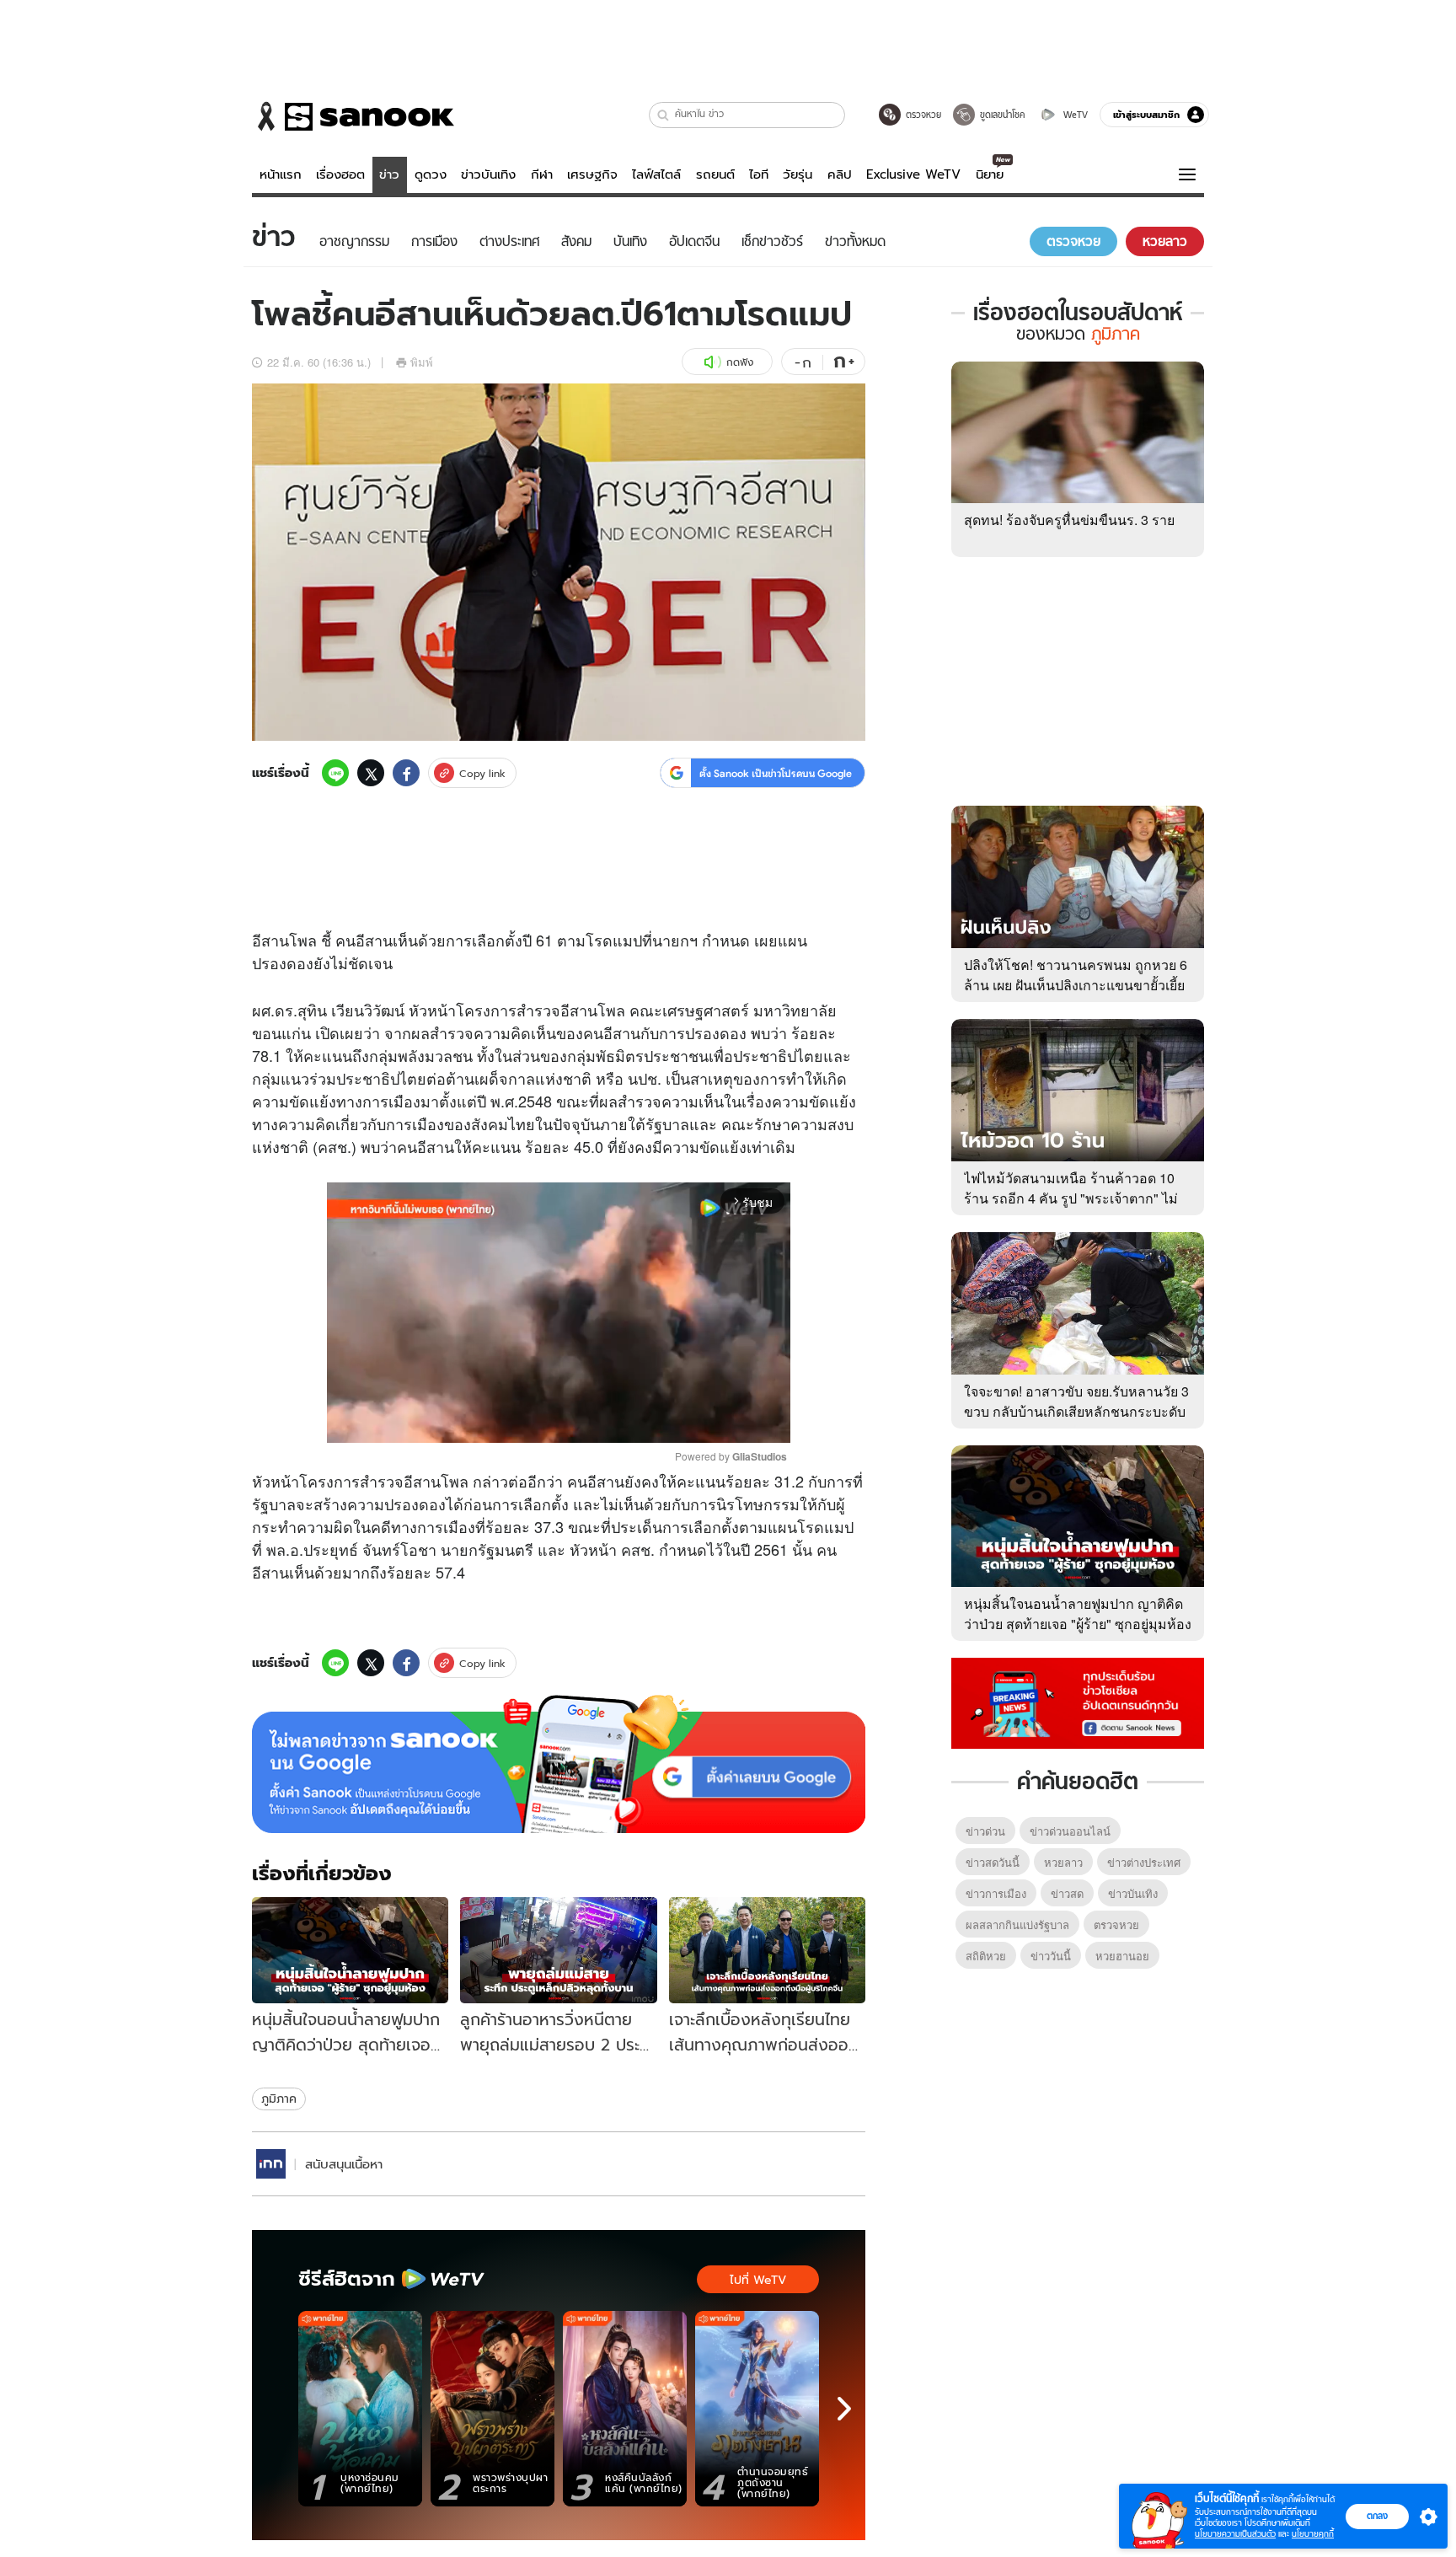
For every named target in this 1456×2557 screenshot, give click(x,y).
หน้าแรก (281, 174)
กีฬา (542, 174)
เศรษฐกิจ (592, 174)
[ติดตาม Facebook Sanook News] (1078, 1702)
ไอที (759, 174)
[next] (844, 2409)
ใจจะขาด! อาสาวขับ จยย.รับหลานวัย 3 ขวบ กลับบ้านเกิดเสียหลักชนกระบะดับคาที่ (1076, 1411)
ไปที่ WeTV (758, 2280)
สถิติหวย (986, 1956)
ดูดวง (431, 174)
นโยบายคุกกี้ (1313, 2534)
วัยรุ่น (798, 174)
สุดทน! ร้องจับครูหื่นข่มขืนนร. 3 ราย (1069, 520)
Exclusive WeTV (913, 174)
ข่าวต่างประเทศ (1144, 1862)
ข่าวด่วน (985, 1831)
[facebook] (406, 773)
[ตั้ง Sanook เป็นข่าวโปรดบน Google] (559, 1764)
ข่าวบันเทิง (488, 174)
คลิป (840, 174)
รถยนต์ (715, 174)
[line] (335, 773)
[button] (664, 115)
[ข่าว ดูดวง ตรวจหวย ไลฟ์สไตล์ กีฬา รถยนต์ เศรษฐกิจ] (353, 116)
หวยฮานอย (1122, 1956)
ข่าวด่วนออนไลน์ (1070, 1831)
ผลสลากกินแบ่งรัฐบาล (1017, 1924)
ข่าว (389, 174)
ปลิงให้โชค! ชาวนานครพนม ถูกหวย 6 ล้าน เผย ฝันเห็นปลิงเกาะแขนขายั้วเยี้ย (1076, 975)
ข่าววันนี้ (1051, 1956)
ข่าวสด (1067, 1893)
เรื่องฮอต (340, 174)
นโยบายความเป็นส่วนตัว (1235, 2534)
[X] (371, 773)
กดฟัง (740, 362)
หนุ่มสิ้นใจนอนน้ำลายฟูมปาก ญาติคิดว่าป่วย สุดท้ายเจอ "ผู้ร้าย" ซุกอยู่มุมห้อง (1078, 1614)
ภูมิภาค (279, 2099)
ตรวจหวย (1116, 1924)
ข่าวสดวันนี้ (993, 1862)
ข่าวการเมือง (996, 1893)
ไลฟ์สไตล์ (656, 174)
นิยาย (990, 174)
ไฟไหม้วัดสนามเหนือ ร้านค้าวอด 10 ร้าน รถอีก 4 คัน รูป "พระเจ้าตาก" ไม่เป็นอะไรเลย (1071, 1198)
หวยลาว (1063, 1862)
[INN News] (271, 2164)
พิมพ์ (422, 362)
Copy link (482, 773)
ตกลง (1377, 2516)
